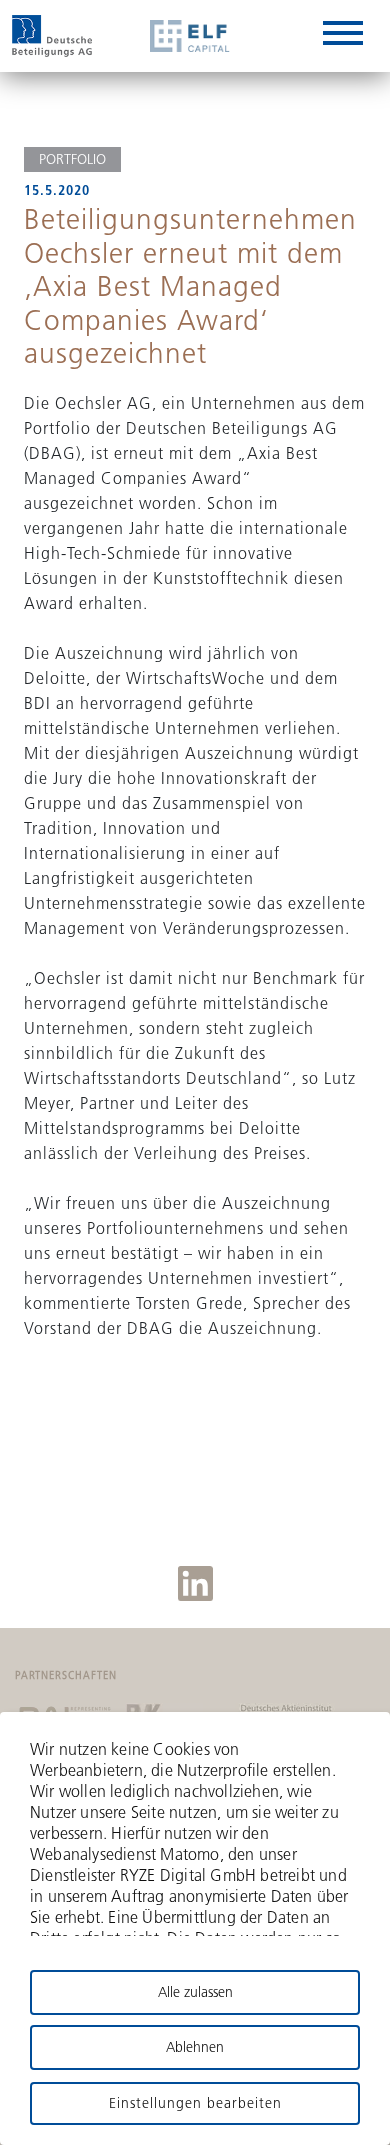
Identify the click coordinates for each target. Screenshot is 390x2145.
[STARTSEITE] (52, 36)
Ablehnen (195, 2047)
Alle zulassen (195, 1992)
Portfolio (72, 159)
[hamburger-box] (343, 36)
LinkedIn (195, 1583)
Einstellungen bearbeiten (195, 2103)
